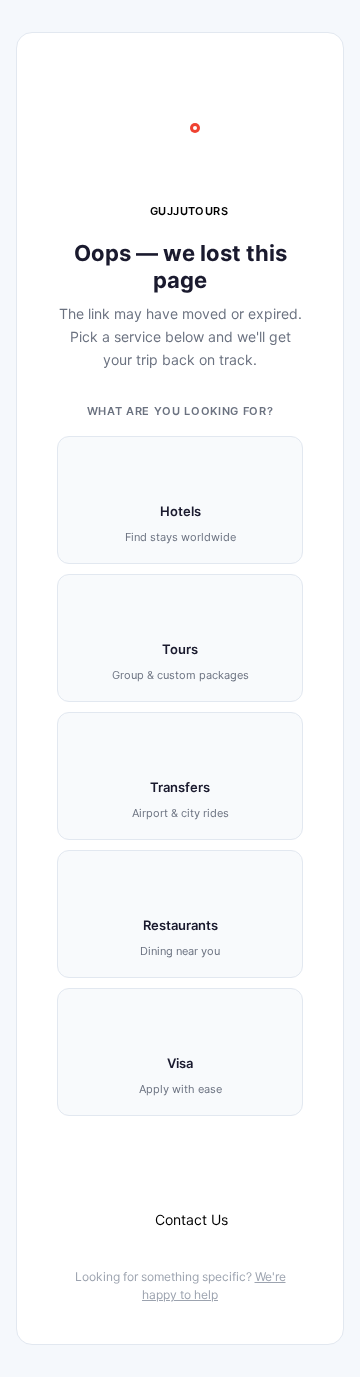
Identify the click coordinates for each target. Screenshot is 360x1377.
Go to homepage (191, 1168)
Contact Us (191, 1219)
